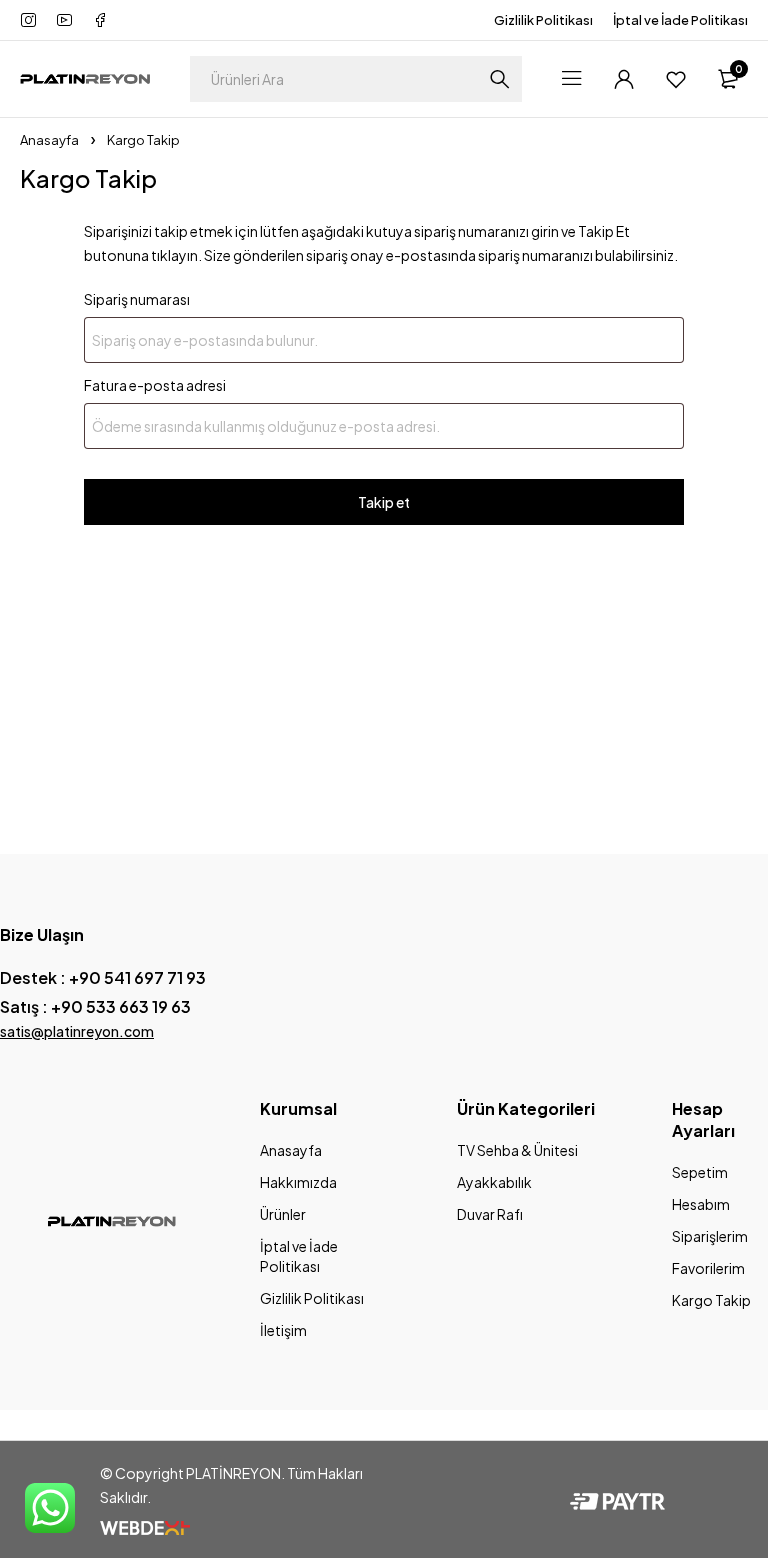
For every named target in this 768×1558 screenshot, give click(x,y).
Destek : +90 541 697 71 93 (103, 977)
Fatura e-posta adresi (155, 385)
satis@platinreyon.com (77, 1031)
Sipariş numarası (137, 299)
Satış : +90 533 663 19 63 (95, 1006)
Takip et (384, 502)
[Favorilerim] (676, 79)
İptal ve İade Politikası (680, 20)
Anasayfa (49, 140)
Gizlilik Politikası (543, 20)
